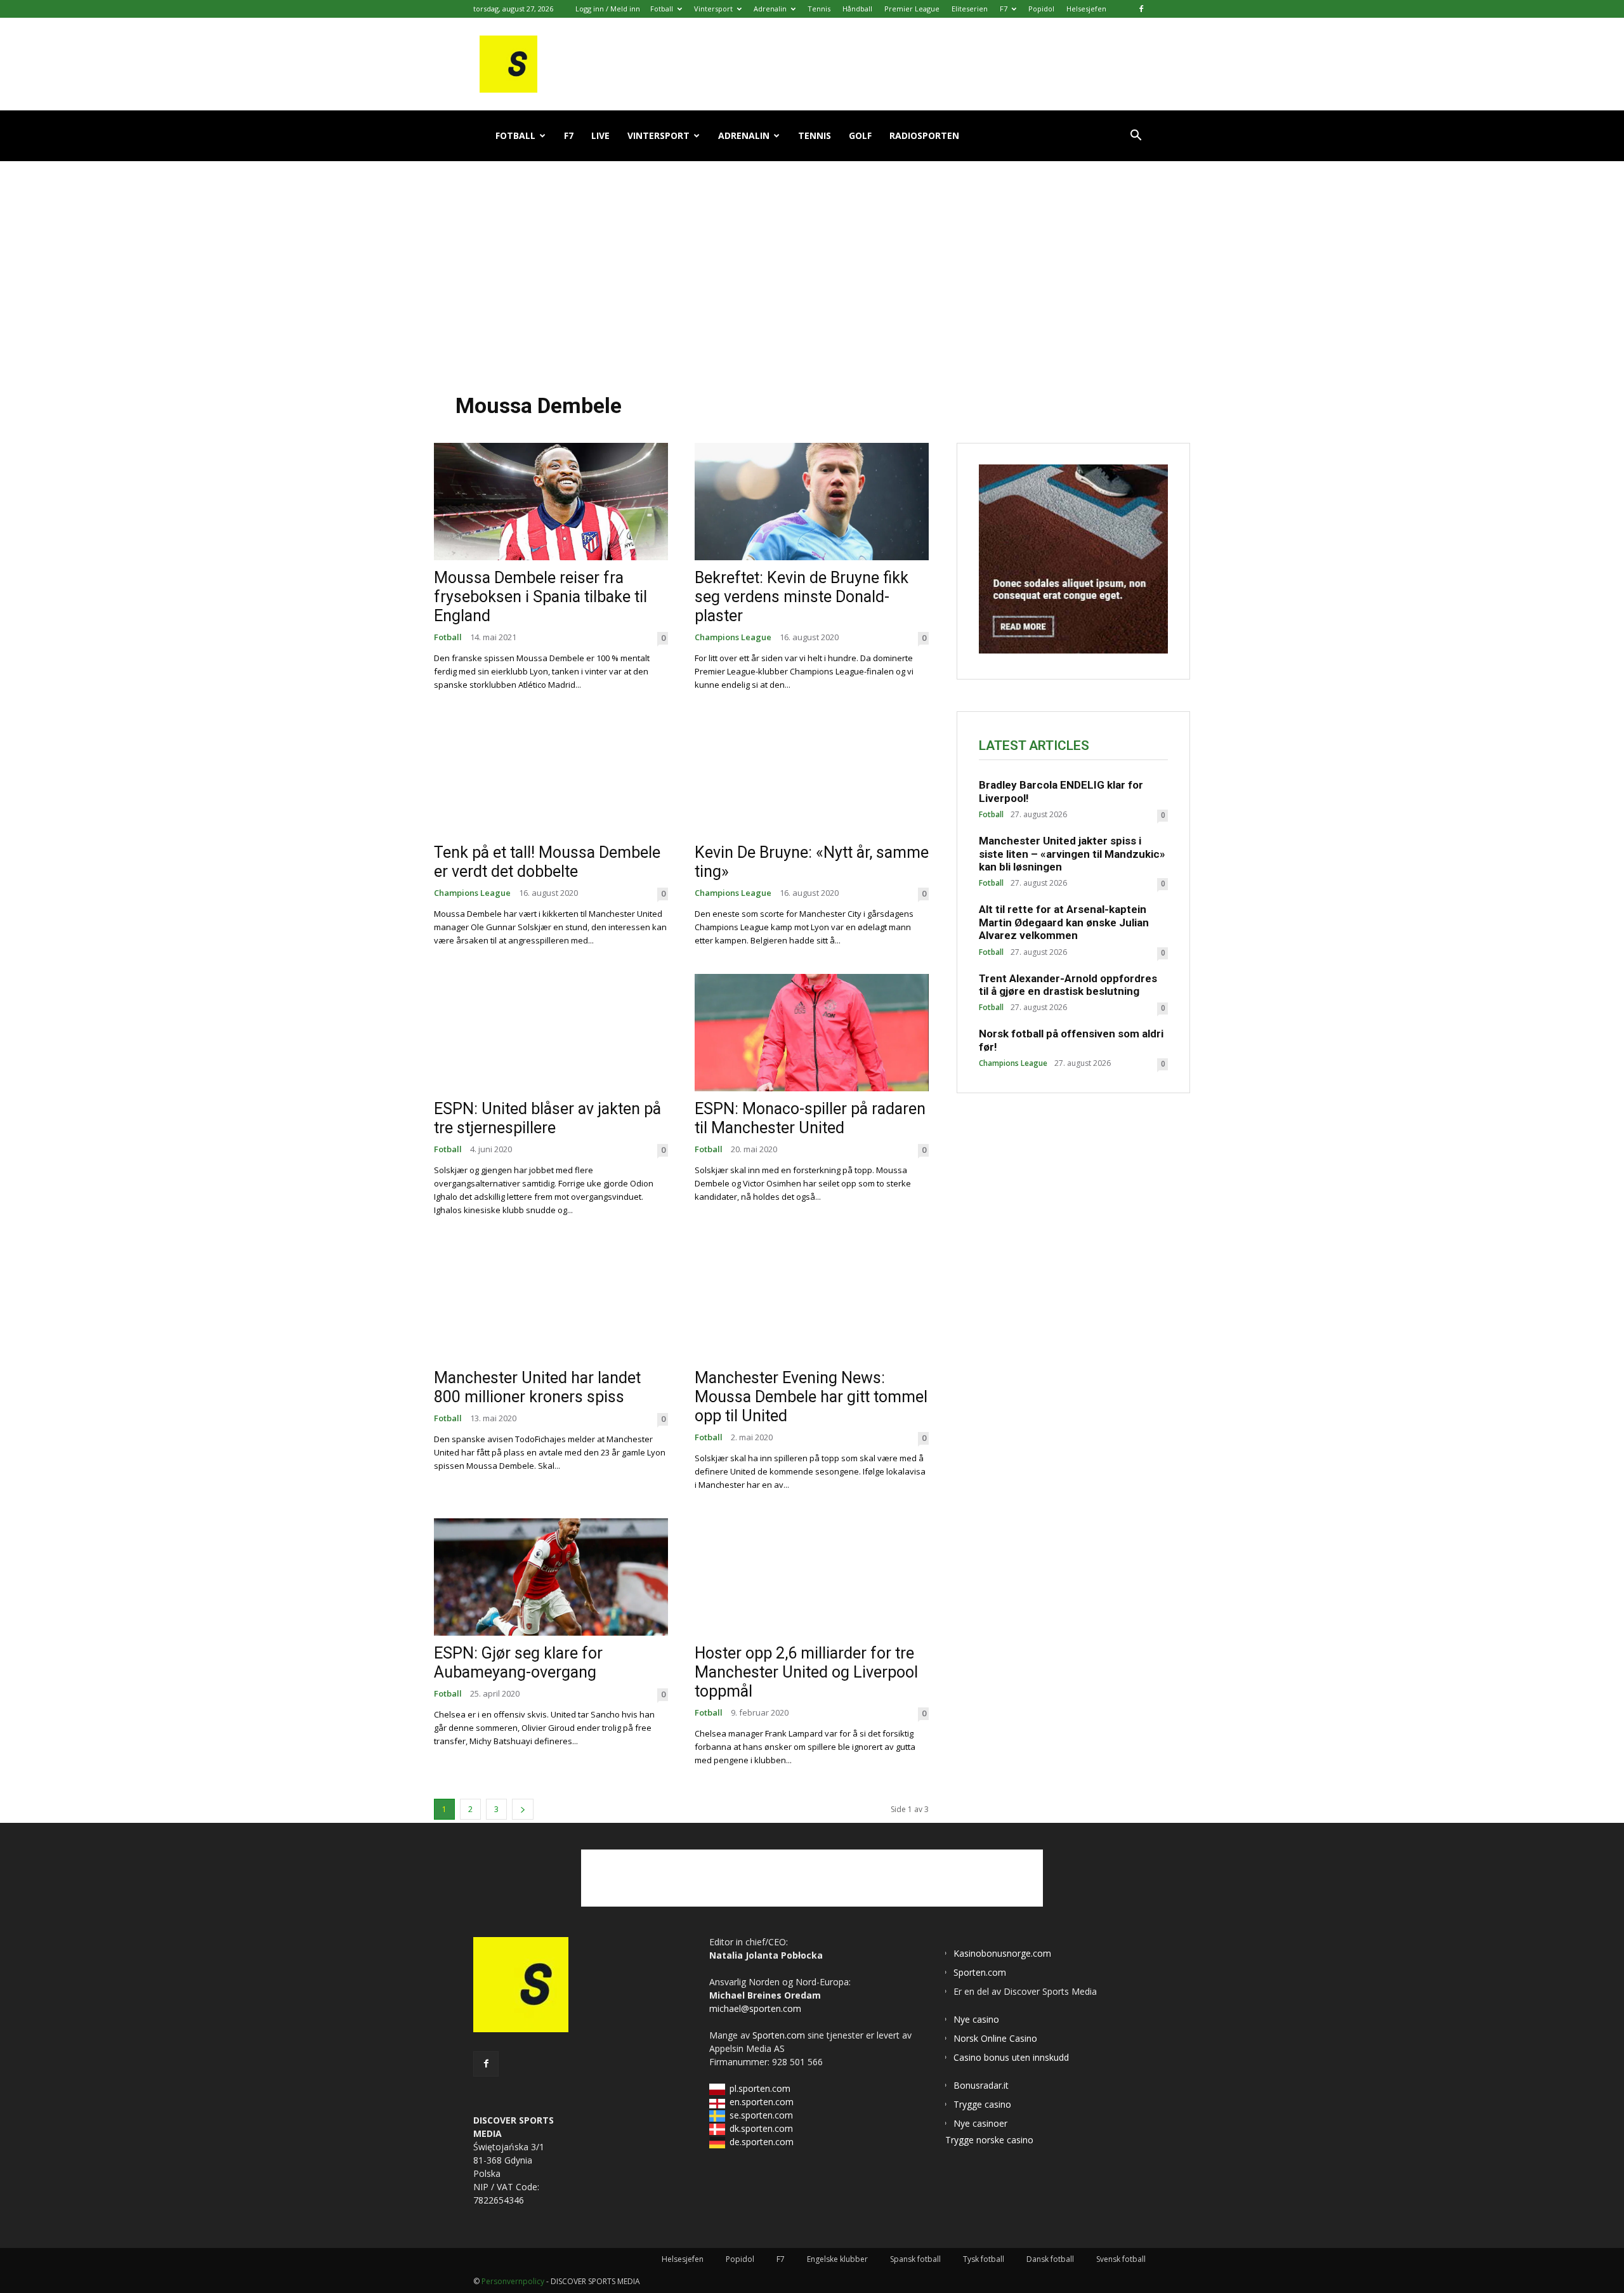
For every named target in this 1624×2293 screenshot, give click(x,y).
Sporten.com (780, 2035)
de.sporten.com (762, 2142)
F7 (1004, 9)
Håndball (857, 9)
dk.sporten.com (761, 2128)
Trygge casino (982, 2104)
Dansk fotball (1050, 2259)
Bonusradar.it (981, 2085)
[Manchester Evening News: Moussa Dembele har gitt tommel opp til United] (812, 1302)
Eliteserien (970, 9)
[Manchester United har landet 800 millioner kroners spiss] (551, 1302)
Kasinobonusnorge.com (1002, 1953)
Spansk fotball (915, 2259)
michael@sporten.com (755, 2008)
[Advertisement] (812, 266)
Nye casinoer (980, 2123)
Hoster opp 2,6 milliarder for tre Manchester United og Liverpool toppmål (806, 1672)
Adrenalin (770, 9)
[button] (1136, 137)
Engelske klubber (837, 2259)
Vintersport (713, 9)
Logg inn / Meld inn (608, 9)
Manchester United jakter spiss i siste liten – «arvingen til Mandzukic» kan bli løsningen (1072, 854)
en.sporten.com (762, 2102)
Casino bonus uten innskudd (1011, 2057)
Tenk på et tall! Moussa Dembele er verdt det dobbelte (547, 862)
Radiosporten (924, 135)
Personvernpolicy (513, 2281)
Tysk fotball (984, 2259)
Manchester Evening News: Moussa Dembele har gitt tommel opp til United (811, 1397)
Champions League (733, 637)
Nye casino (976, 2019)
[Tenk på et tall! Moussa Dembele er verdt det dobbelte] (551, 777)
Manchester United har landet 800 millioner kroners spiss (537, 1387)
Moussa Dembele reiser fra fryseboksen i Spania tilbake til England (540, 597)
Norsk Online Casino (995, 2038)
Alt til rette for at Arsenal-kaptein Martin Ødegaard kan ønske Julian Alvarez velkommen (1064, 922)
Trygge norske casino (989, 2140)
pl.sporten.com (760, 2088)
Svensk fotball (1121, 2259)
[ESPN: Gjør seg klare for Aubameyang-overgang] (551, 1577)
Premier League (912, 9)
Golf (860, 135)
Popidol (1041, 9)
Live (600, 135)
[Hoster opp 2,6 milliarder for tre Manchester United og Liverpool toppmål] (812, 1577)
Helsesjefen (1086, 9)
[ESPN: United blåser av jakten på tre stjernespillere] (551, 1033)
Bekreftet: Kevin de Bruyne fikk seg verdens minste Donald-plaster (802, 597)
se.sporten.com (761, 2115)
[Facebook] (1141, 9)
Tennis (819, 9)
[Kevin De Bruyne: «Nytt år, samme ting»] (812, 777)
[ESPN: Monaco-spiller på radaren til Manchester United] (812, 1033)
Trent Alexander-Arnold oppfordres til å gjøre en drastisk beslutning (1068, 985)
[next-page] (523, 1809)
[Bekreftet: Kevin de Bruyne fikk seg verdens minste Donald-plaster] (812, 502)
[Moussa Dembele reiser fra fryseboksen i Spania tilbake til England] (551, 502)
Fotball (662, 9)
